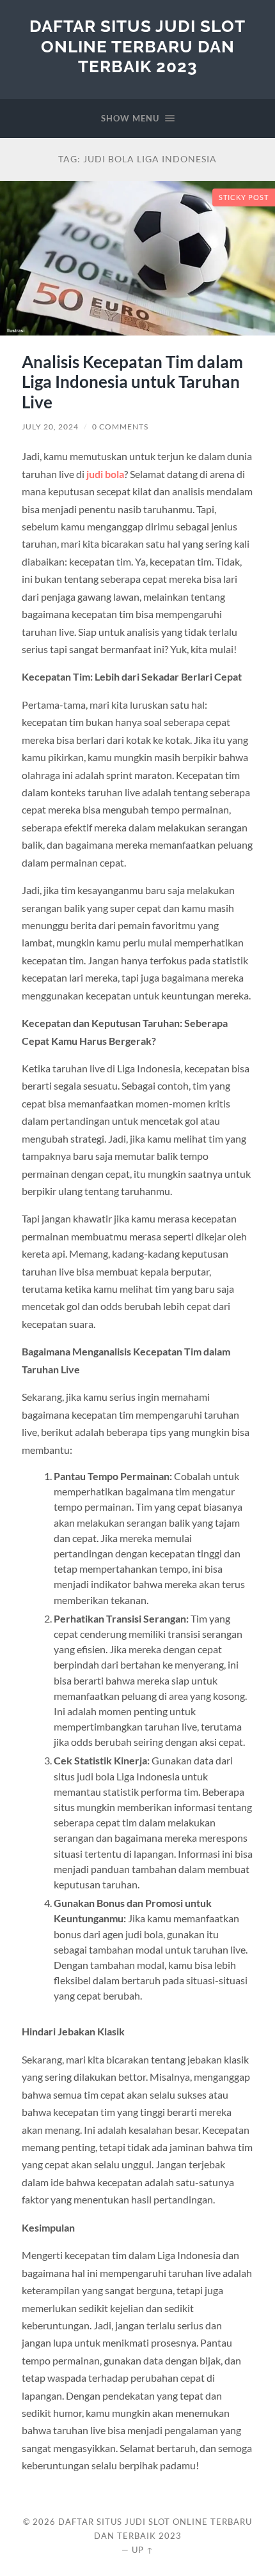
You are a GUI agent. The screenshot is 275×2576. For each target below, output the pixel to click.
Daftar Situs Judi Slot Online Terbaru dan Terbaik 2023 (137, 46)
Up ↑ (143, 2550)
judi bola (105, 474)
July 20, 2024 (50, 427)
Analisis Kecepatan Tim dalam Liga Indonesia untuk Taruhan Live (132, 382)
